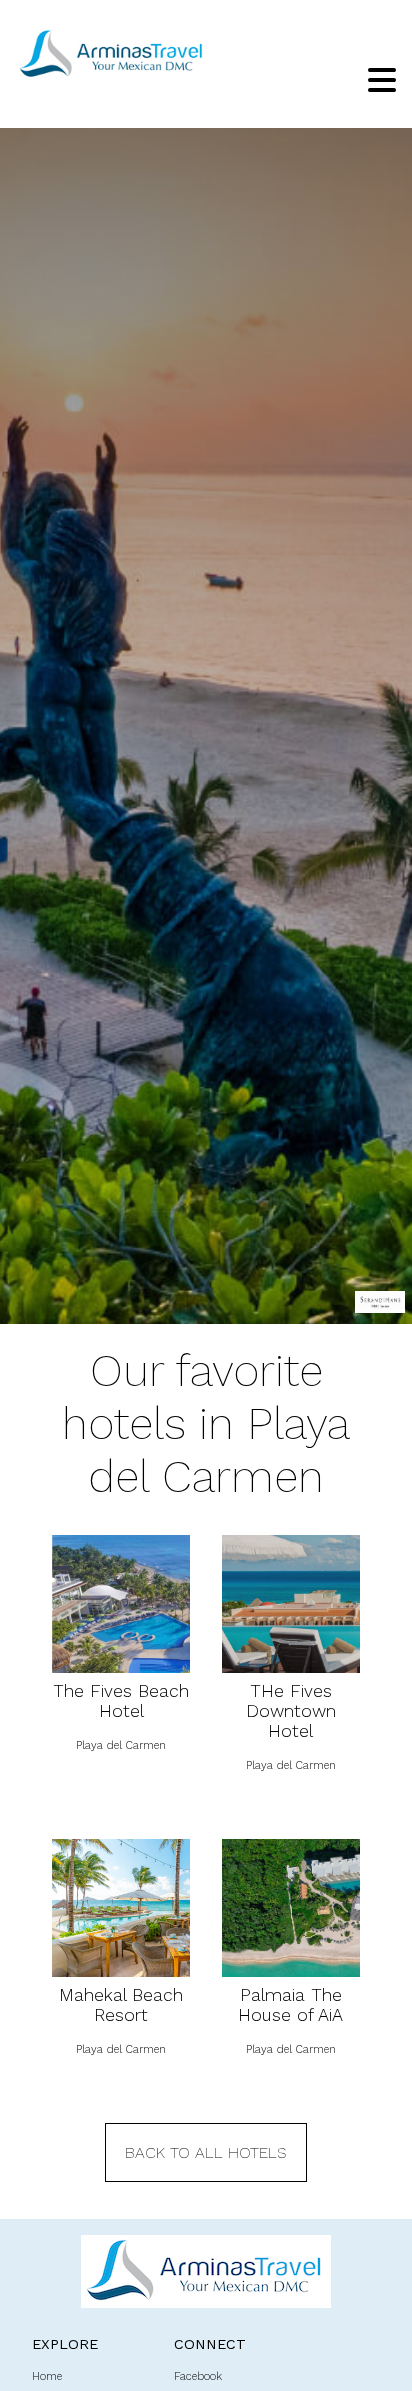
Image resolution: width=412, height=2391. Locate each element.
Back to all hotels (206, 2152)
